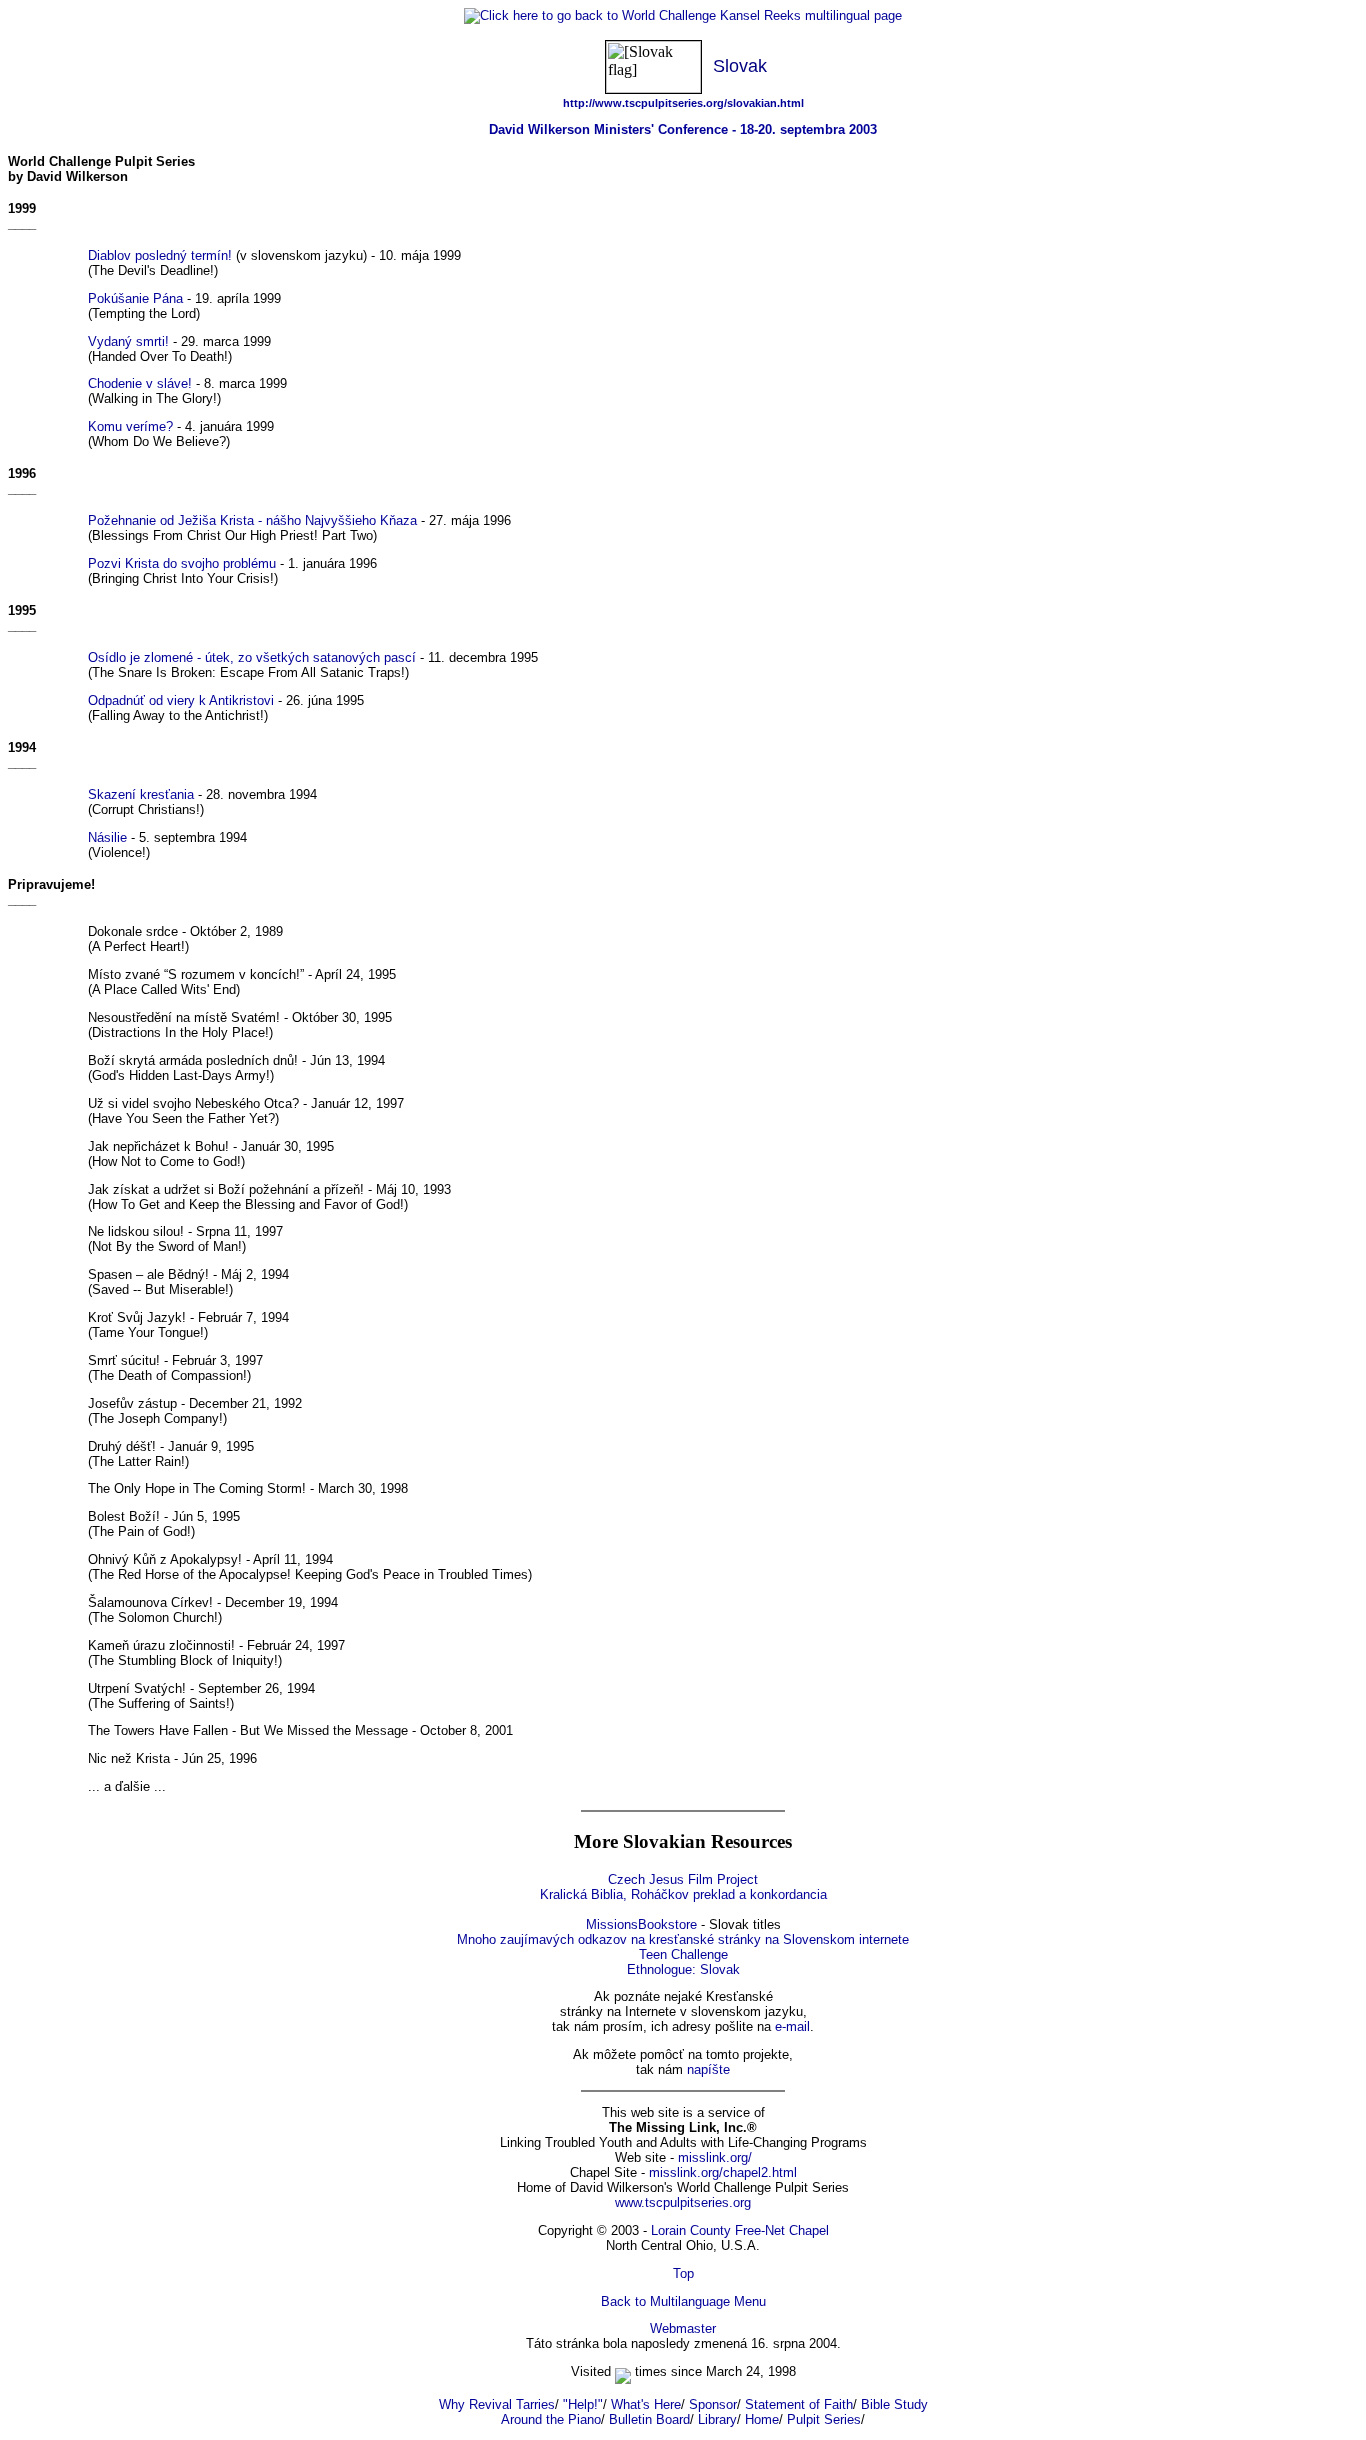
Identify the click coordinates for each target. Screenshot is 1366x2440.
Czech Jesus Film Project (683, 1879)
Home (762, 2419)
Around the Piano (551, 2419)
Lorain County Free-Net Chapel (740, 2230)
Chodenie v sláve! (140, 383)
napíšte (708, 2069)
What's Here (646, 2404)
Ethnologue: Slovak (683, 1969)
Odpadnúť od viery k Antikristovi (181, 700)
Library (717, 2419)
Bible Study (894, 2404)
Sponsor (713, 2404)
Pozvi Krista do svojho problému (182, 563)
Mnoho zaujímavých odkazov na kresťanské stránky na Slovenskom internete (683, 1939)
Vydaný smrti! (128, 341)
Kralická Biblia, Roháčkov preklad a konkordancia (683, 1894)
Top (683, 2273)
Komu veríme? (130, 426)
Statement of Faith (799, 2404)
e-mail (792, 2026)
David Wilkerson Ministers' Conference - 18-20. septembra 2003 (683, 129)
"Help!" (583, 2404)
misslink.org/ (715, 2157)
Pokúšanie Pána (135, 298)
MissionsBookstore (641, 1924)
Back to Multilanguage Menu (683, 2301)
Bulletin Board (649, 2419)
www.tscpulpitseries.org (683, 2202)
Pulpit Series (824, 2419)
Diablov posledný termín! (160, 255)
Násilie (107, 837)
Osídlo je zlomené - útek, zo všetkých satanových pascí (252, 657)
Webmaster (683, 2328)
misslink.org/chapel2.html (723, 2172)
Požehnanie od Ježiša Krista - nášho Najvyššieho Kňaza (252, 520)
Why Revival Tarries (497, 2404)
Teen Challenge (683, 1954)
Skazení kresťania (141, 794)
